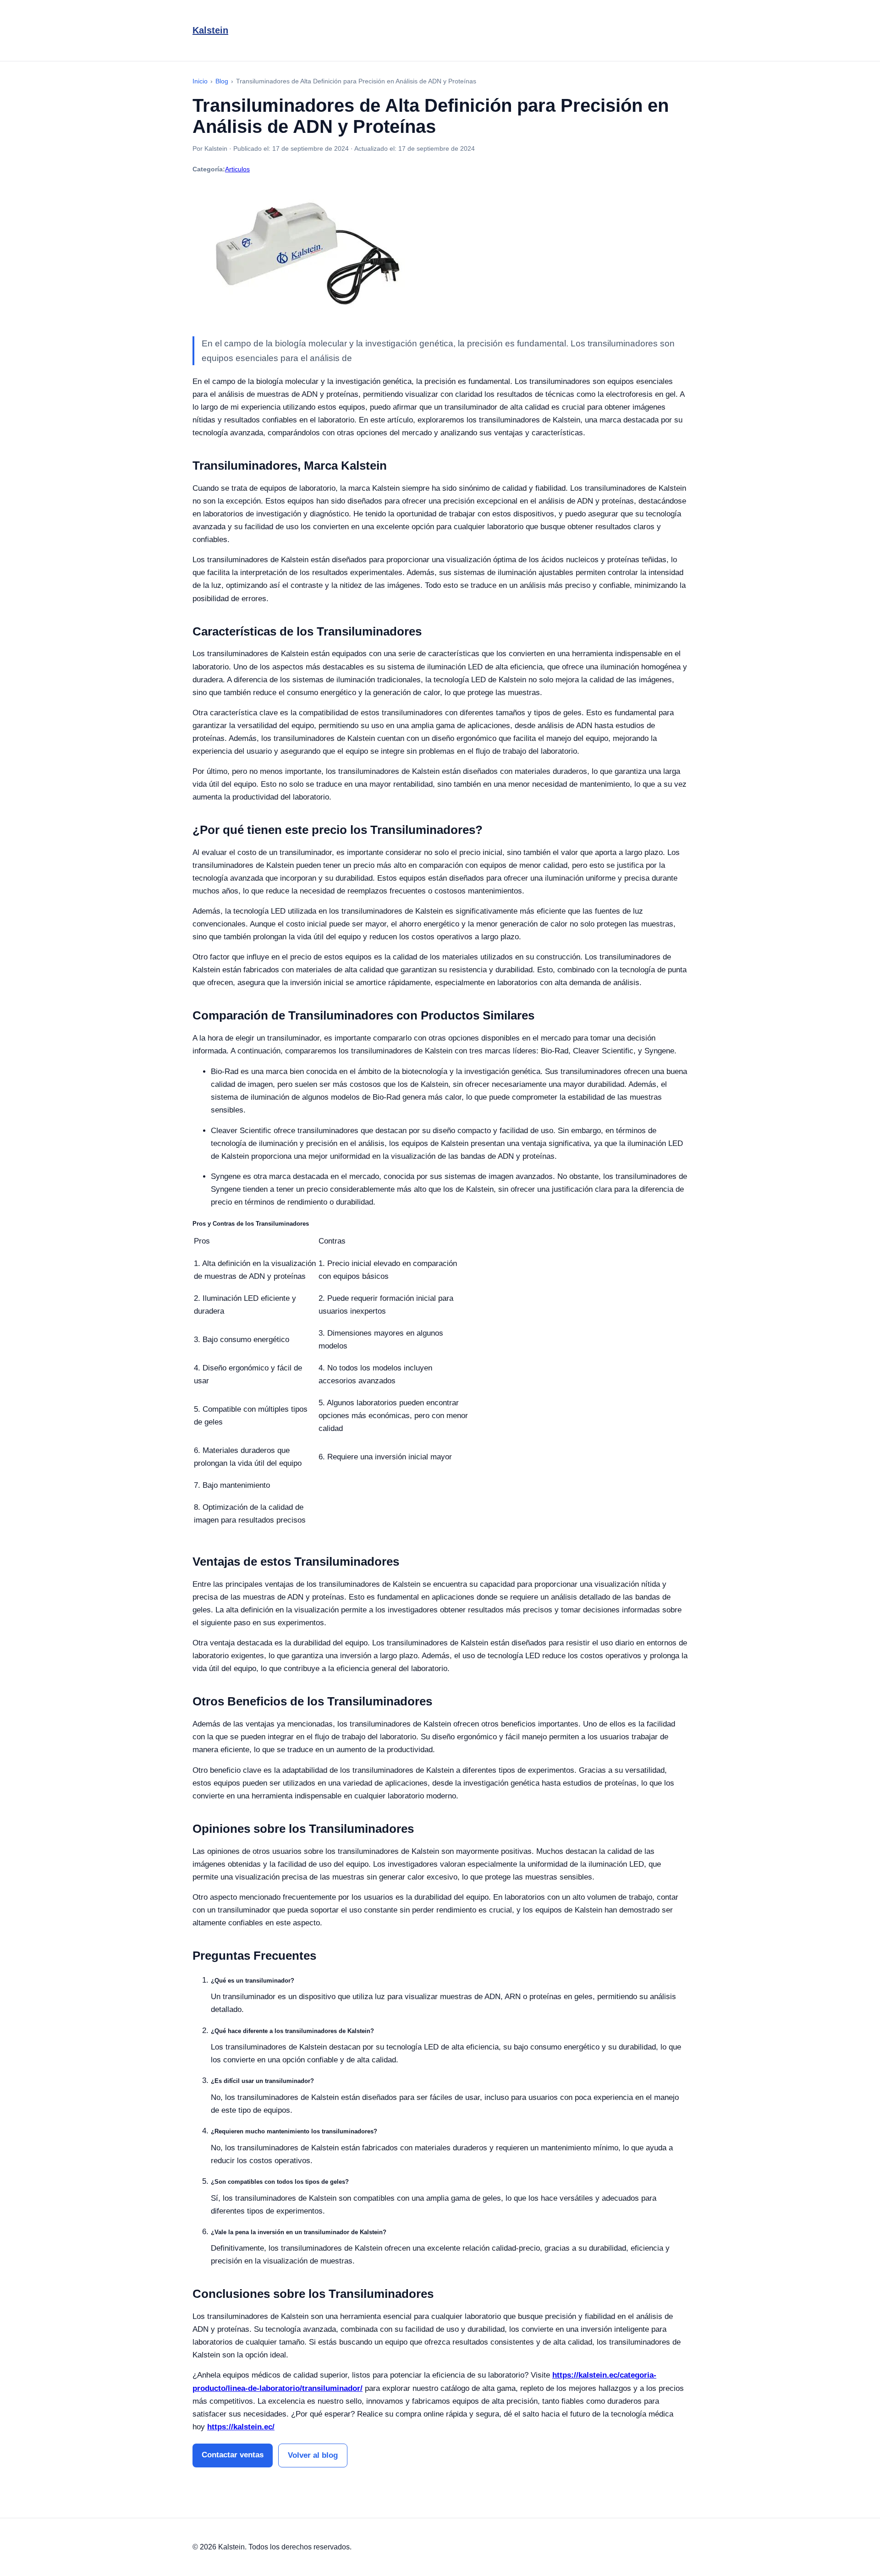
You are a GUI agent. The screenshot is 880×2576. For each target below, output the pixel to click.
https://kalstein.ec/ (241, 2427)
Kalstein (210, 30)
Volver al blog (313, 2455)
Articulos (237, 169)
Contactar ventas (233, 2455)
